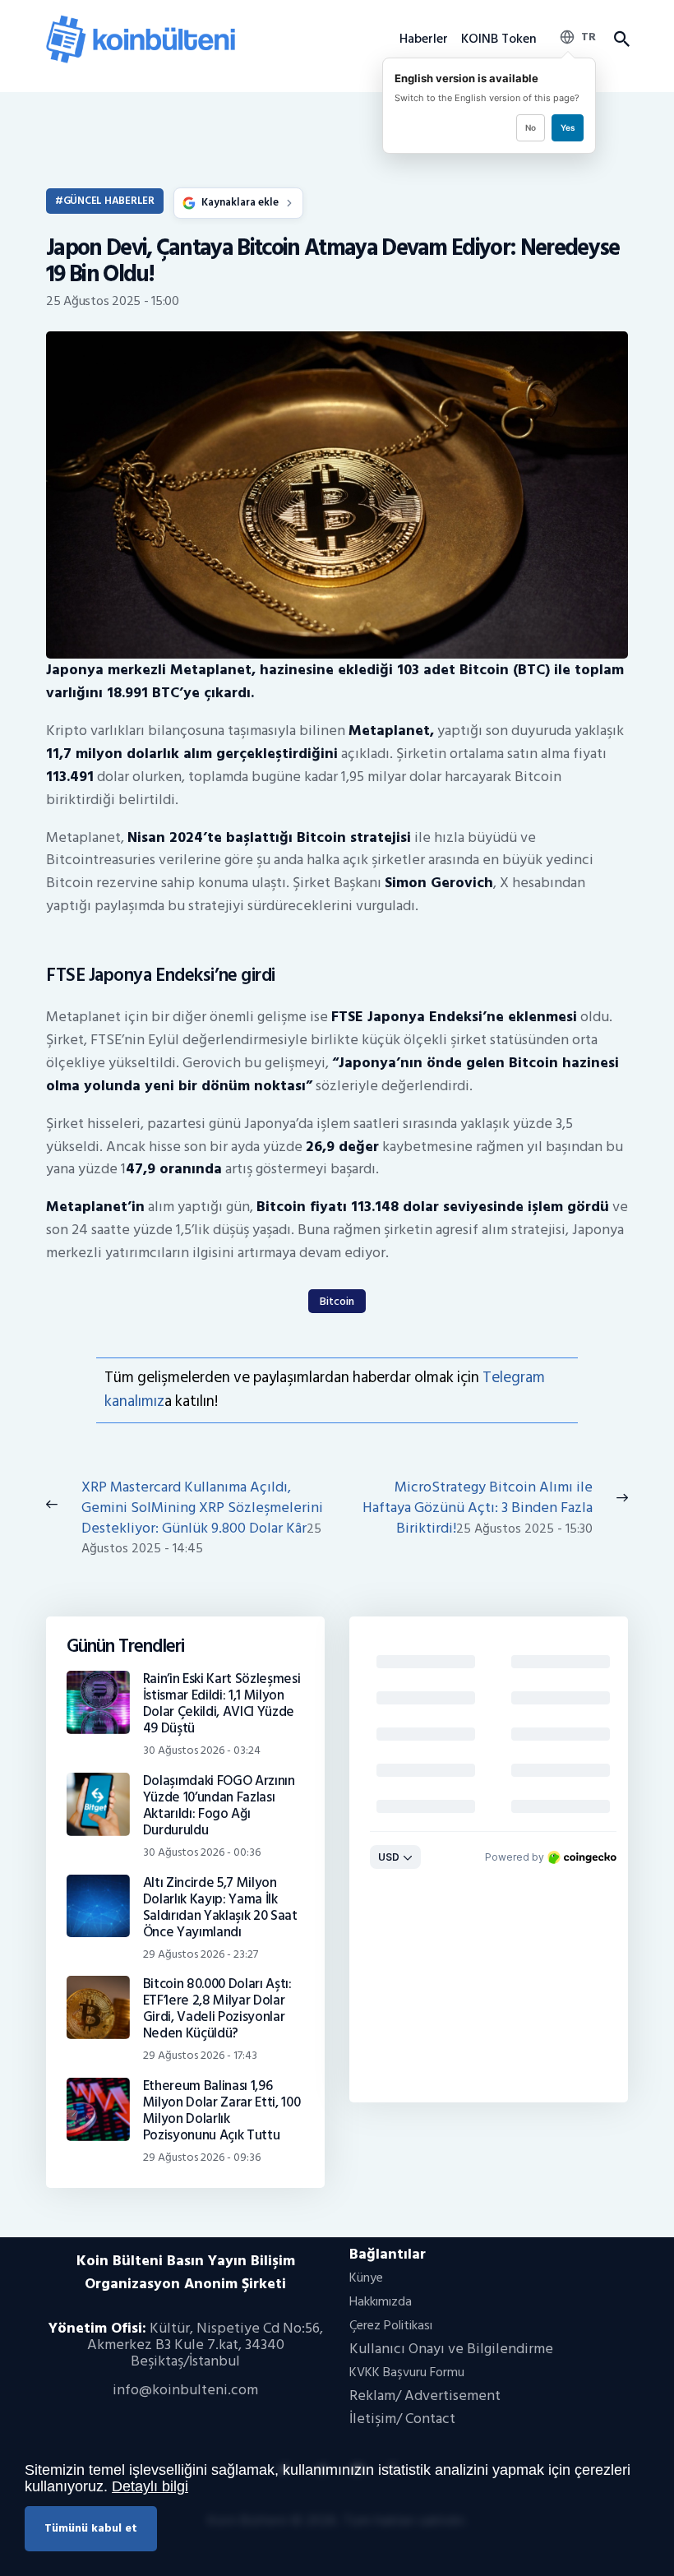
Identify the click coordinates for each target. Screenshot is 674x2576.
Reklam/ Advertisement (425, 2396)
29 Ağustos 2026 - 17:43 (200, 2055)
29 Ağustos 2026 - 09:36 (202, 2157)
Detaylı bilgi (150, 2486)
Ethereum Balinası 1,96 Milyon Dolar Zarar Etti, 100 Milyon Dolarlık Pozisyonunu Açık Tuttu (222, 2111)
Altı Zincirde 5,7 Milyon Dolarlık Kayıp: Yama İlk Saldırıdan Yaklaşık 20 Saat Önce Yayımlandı (220, 1908)
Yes (568, 127)
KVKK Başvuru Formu (407, 2372)
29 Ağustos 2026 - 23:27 (201, 1954)
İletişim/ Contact (402, 2419)
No (531, 127)
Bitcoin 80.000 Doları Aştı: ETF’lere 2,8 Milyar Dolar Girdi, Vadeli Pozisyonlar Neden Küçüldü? (217, 2009)
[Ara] (621, 39)
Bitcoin (337, 1301)
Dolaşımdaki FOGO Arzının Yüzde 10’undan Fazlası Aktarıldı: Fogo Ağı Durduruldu (219, 1806)
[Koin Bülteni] (141, 21)
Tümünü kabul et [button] (91, 2528)
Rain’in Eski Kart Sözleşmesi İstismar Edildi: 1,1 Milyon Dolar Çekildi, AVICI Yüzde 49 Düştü (222, 1704)
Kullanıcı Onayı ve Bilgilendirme (451, 2349)
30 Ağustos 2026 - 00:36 (202, 1852)
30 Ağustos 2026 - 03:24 (202, 1750)
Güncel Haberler (109, 201)
